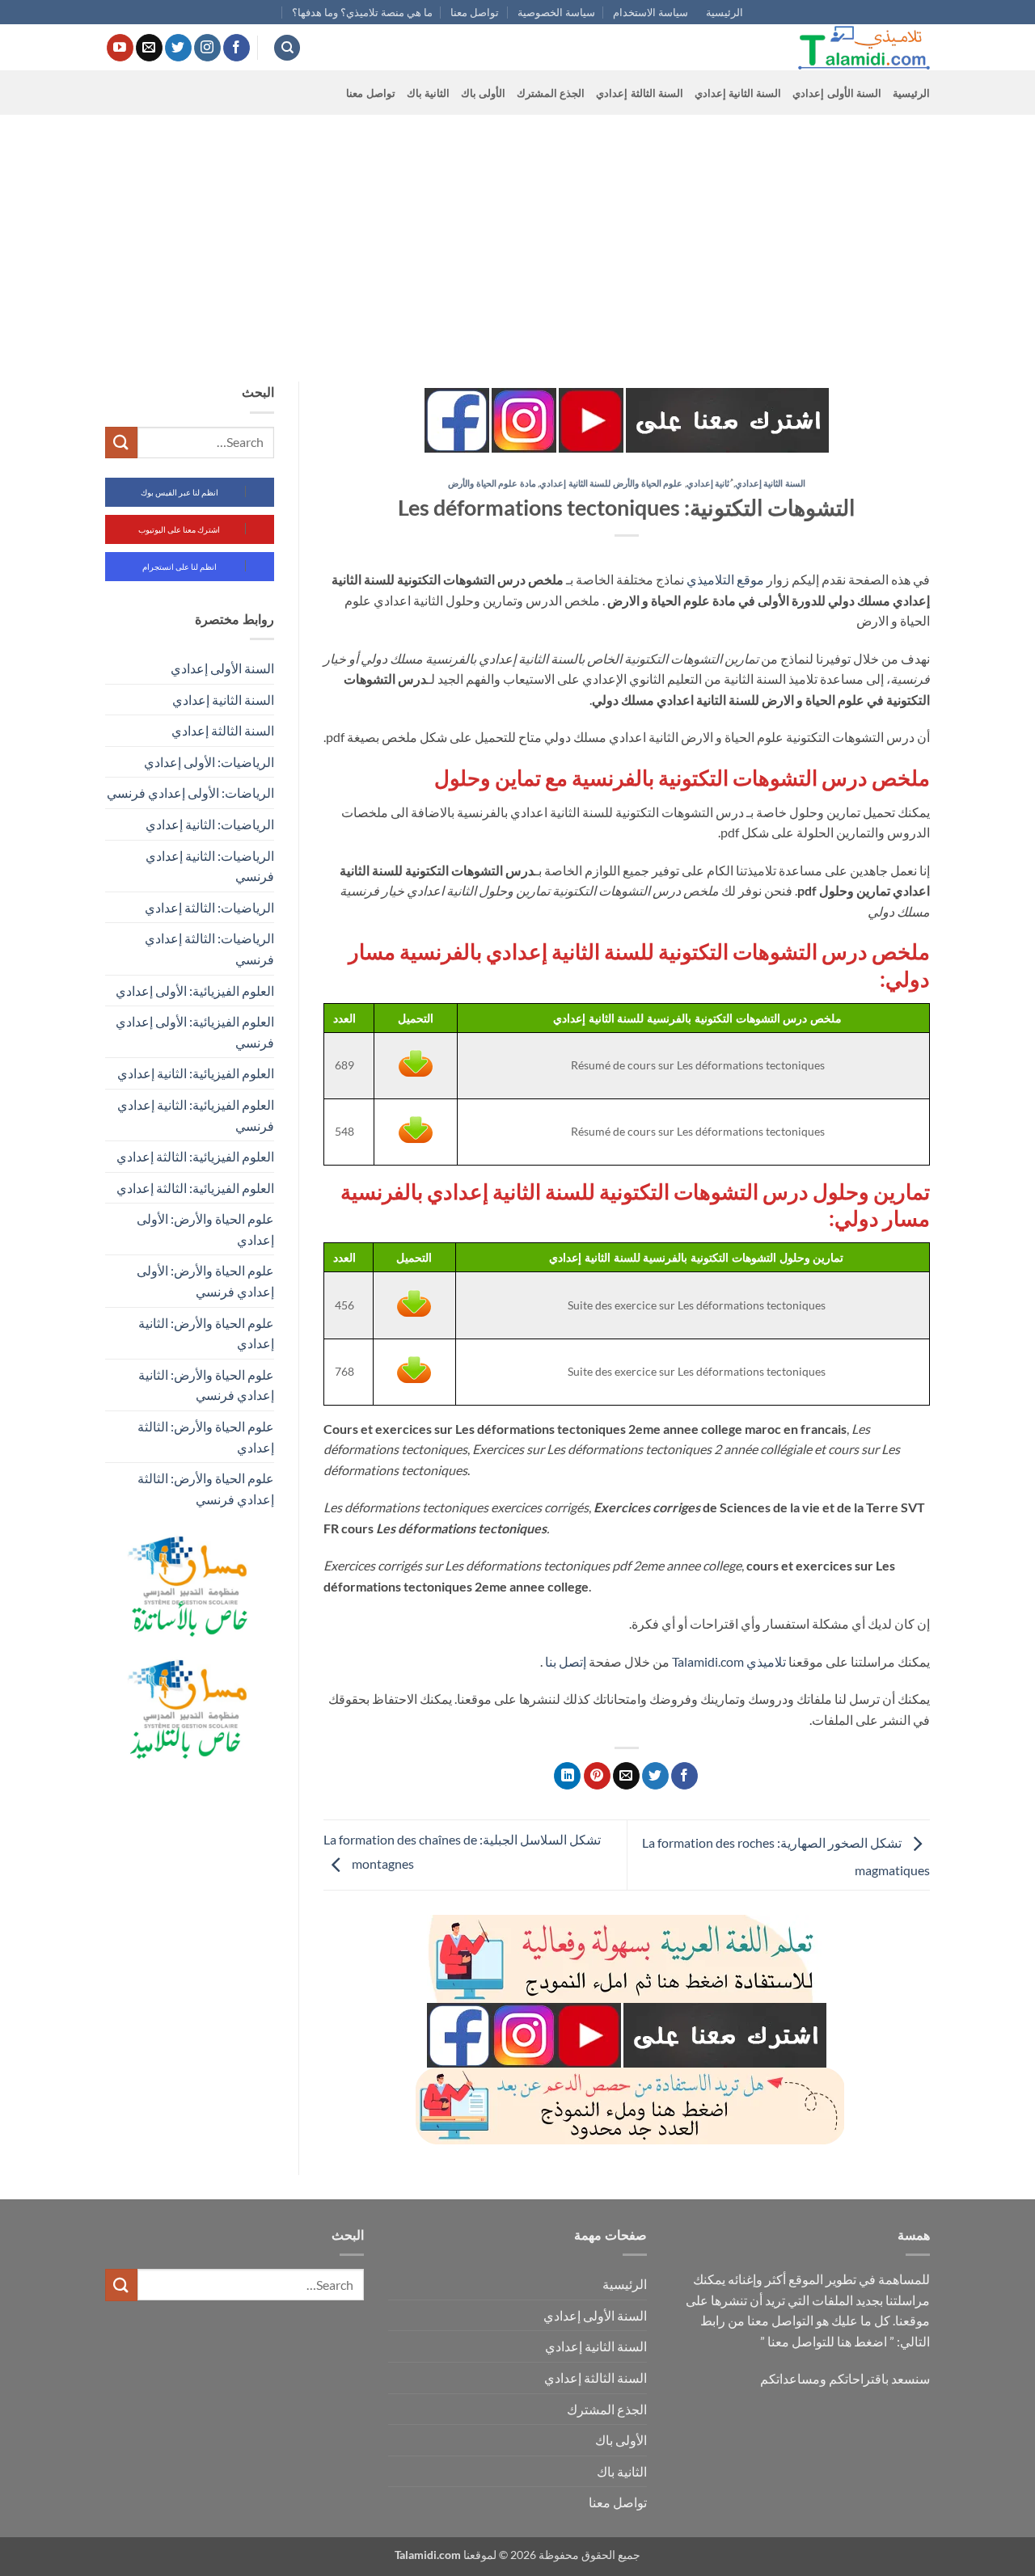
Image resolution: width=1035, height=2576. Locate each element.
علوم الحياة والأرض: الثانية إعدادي (206, 1333)
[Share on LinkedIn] (567, 1776)
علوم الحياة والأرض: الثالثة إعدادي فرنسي (206, 1488)
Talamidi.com (708, 1661)
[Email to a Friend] (626, 1776)
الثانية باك (428, 93)
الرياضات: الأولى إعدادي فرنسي (190, 793)
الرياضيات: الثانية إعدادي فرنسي (210, 866)
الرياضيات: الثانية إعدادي (210, 824)
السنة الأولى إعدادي (837, 93)
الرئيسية (724, 12)
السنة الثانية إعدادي (738, 93)
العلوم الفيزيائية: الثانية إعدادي (196, 1073)
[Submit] (121, 443)
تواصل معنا (475, 12)
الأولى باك (483, 93)
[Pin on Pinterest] (597, 1776)
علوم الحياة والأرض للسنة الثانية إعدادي (611, 483)
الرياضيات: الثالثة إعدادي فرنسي (209, 949)
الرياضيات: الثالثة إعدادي (209, 907)
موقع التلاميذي (725, 579)
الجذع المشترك (551, 93)
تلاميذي (766, 1661)
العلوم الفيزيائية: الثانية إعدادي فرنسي (196, 1115)
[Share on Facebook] (684, 1776)
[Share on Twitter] (655, 1776)
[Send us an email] (149, 48)
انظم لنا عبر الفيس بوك (180, 492)
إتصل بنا (566, 1661)
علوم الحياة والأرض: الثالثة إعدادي (206, 1437)
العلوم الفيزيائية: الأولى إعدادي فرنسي (195, 1032)
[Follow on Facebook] (237, 48)
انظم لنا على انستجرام (180, 567)
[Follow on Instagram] (207, 48)
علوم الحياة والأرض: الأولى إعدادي (205, 1229)
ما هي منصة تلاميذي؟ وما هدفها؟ (362, 12)
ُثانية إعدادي (708, 483)
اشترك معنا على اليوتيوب (179, 529)
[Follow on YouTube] (120, 48)
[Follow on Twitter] (178, 48)
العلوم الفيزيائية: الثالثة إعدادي (195, 1156)
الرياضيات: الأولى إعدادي (209, 762)
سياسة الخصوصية (556, 12)
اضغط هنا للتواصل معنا (827, 2341)
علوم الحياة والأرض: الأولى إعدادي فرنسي (205, 1281)
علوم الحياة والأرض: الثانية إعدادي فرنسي (206, 1385)
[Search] (287, 48)
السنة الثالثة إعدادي (640, 93)
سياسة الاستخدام (651, 12)
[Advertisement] (517, 236)
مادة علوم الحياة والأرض (492, 483)
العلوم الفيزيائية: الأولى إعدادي (195, 991)
